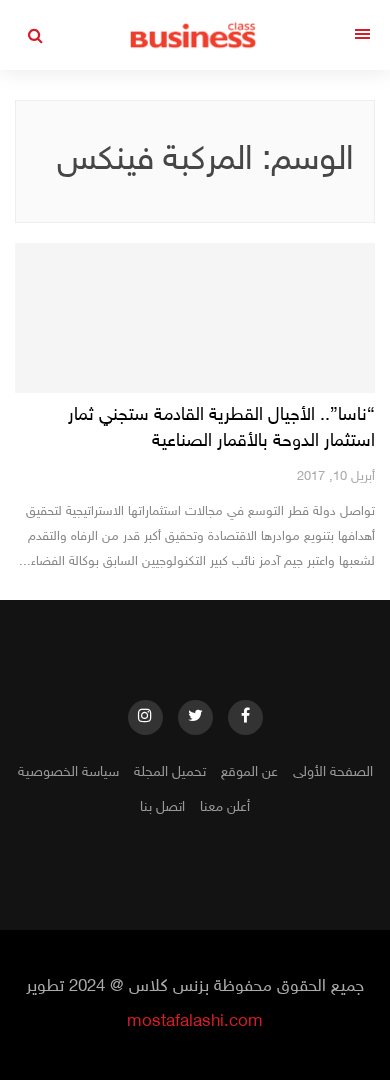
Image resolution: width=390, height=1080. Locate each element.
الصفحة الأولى (333, 772)
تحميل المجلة (170, 772)
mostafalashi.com (195, 1022)
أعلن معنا (225, 807)
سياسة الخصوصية (68, 772)
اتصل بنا (162, 807)
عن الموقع (249, 772)
